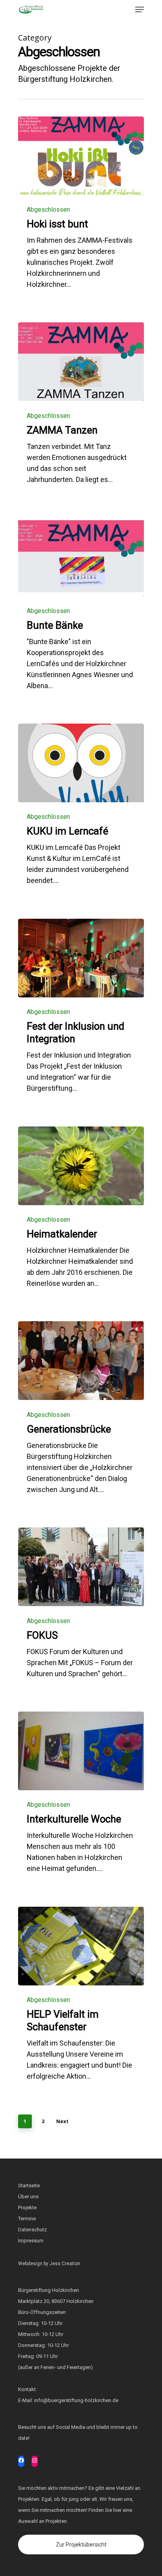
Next (62, 2121)
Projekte (27, 2208)
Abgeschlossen (48, 210)
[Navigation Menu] (140, 9)
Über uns (28, 2197)
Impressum (31, 2241)
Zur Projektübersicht (81, 2545)
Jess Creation (65, 2264)
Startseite (29, 2185)
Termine (27, 2219)
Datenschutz (32, 2230)
